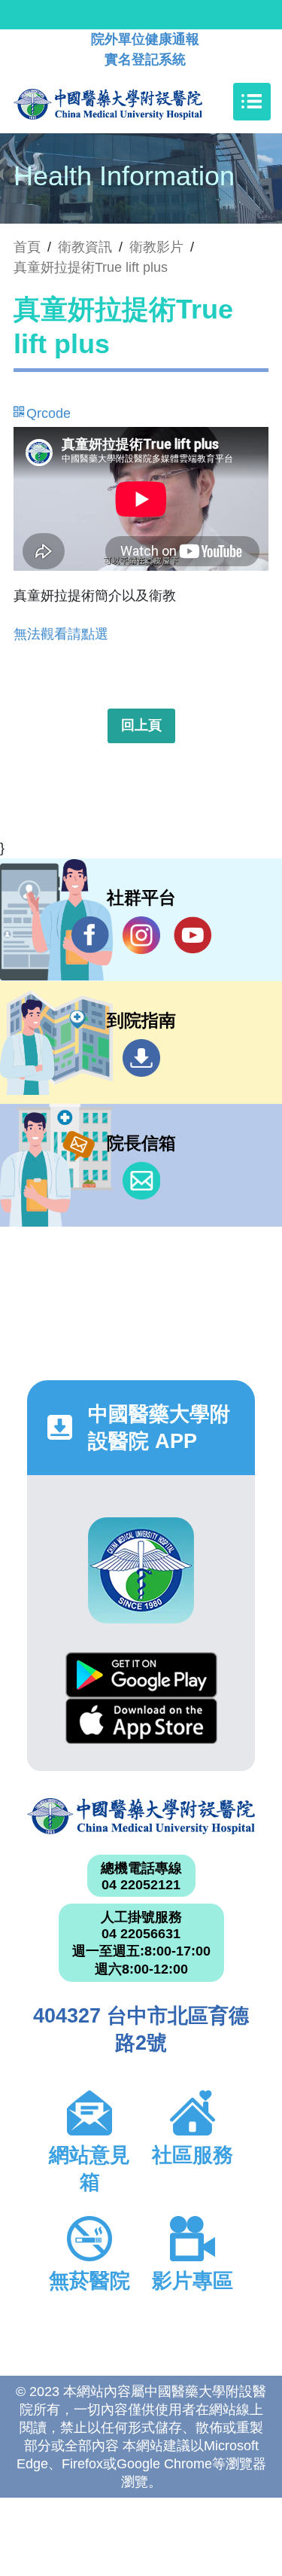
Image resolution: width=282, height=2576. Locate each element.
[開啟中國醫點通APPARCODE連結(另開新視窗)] (141, 1570)
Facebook (90, 935)
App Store (141, 1721)
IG (141, 935)
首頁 (27, 247)
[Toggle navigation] (252, 102)
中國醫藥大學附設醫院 (141, 1817)
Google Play (141, 1675)
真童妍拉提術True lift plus (91, 267)
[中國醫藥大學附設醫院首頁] (130, 102)
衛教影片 (156, 247)
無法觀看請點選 (61, 634)
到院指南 (141, 1058)
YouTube (193, 935)
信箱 (141, 1181)
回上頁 (141, 725)
